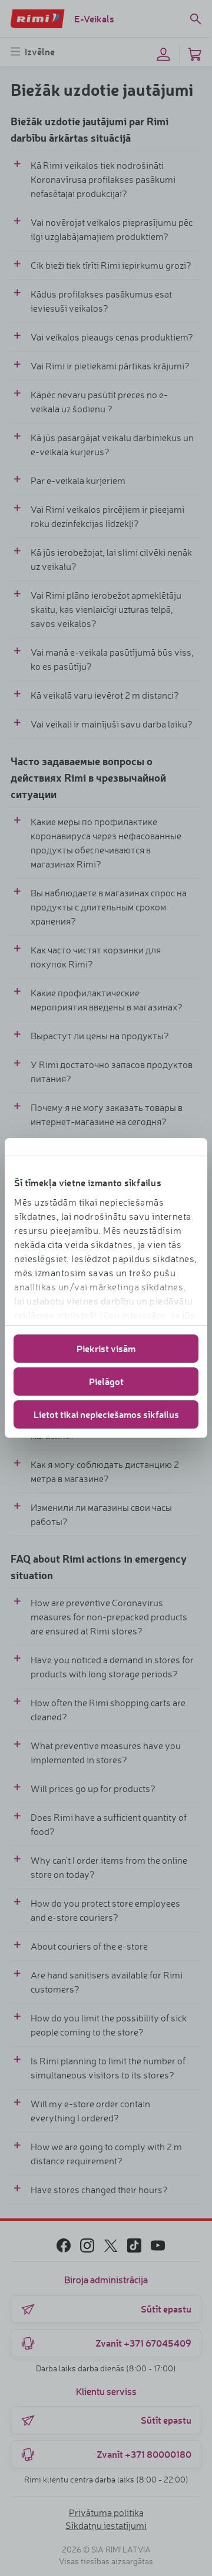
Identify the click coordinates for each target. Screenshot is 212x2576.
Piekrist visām (106, 1348)
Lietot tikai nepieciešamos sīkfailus (106, 1414)
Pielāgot (106, 1381)
